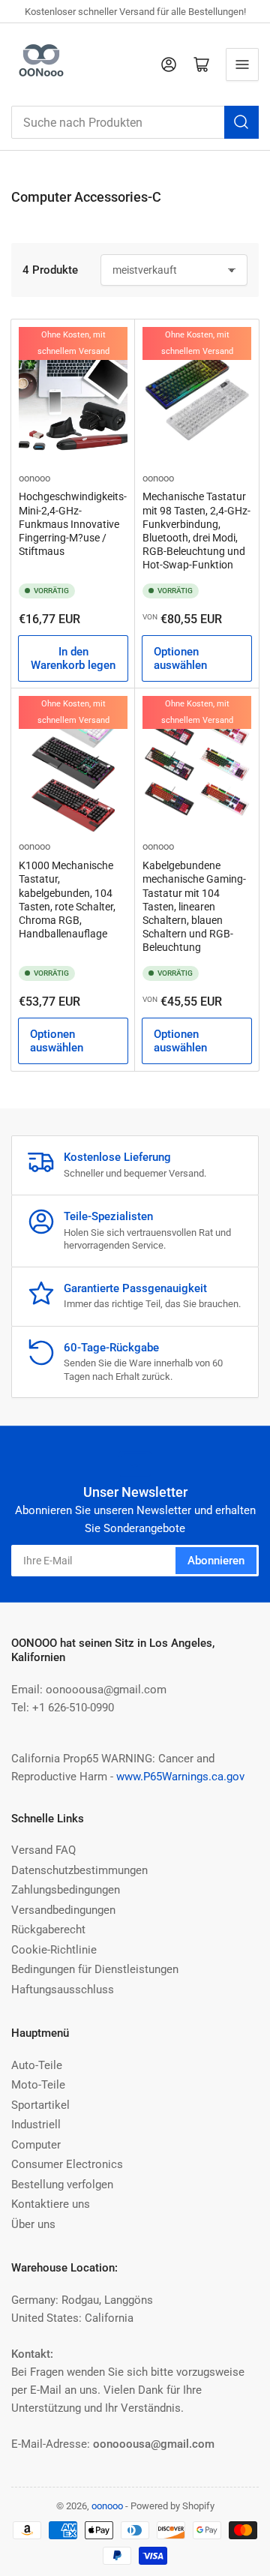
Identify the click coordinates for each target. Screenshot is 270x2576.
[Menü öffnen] (242, 64)
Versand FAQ (43, 1850)
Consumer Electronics (67, 2164)
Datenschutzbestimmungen (79, 1870)
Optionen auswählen (180, 658)
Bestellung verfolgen (62, 2185)
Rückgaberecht (48, 1930)
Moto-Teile (38, 2085)
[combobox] (135, 122)
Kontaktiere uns (51, 2204)
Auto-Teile (37, 2065)
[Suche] (241, 122)
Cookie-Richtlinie (54, 1950)
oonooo (34, 478)
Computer (36, 2145)
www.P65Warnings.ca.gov (180, 1777)
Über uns (33, 2224)
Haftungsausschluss (63, 1990)
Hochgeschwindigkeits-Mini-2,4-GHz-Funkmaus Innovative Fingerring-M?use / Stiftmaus (73, 524)
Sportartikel (40, 2105)
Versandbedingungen (63, 1910)
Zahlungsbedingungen (66, 1890)
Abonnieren (216, 1561)
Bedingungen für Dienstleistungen (95, 1969)
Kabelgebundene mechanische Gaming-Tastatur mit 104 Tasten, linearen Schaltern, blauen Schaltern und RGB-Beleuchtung (194, 906)
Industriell (36, 2125)
